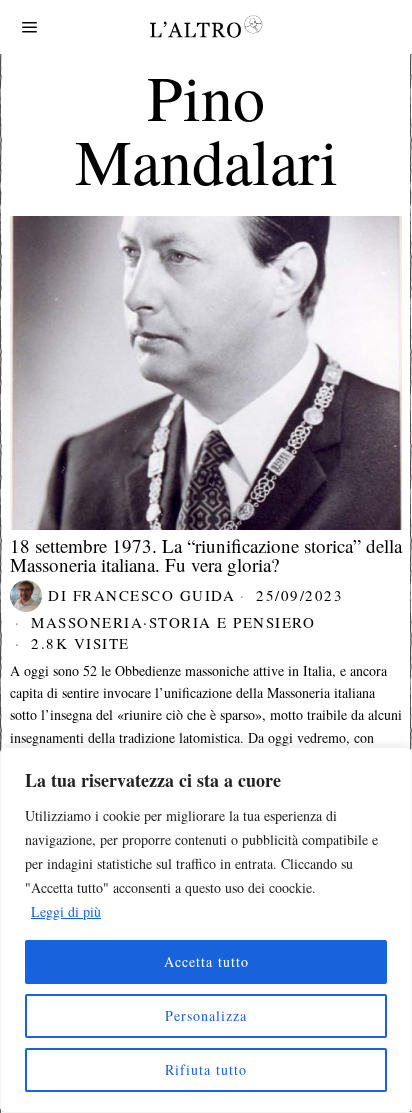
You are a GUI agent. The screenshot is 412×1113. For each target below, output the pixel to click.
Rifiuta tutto (206, 1069)
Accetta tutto (206, 961)
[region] (206, 930)
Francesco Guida (154, 595)
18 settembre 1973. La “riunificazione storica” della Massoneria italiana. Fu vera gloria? (206, 555)
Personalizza (206, 1015)
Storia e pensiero (232, 622)
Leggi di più (66, 911)
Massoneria (87, 622)
